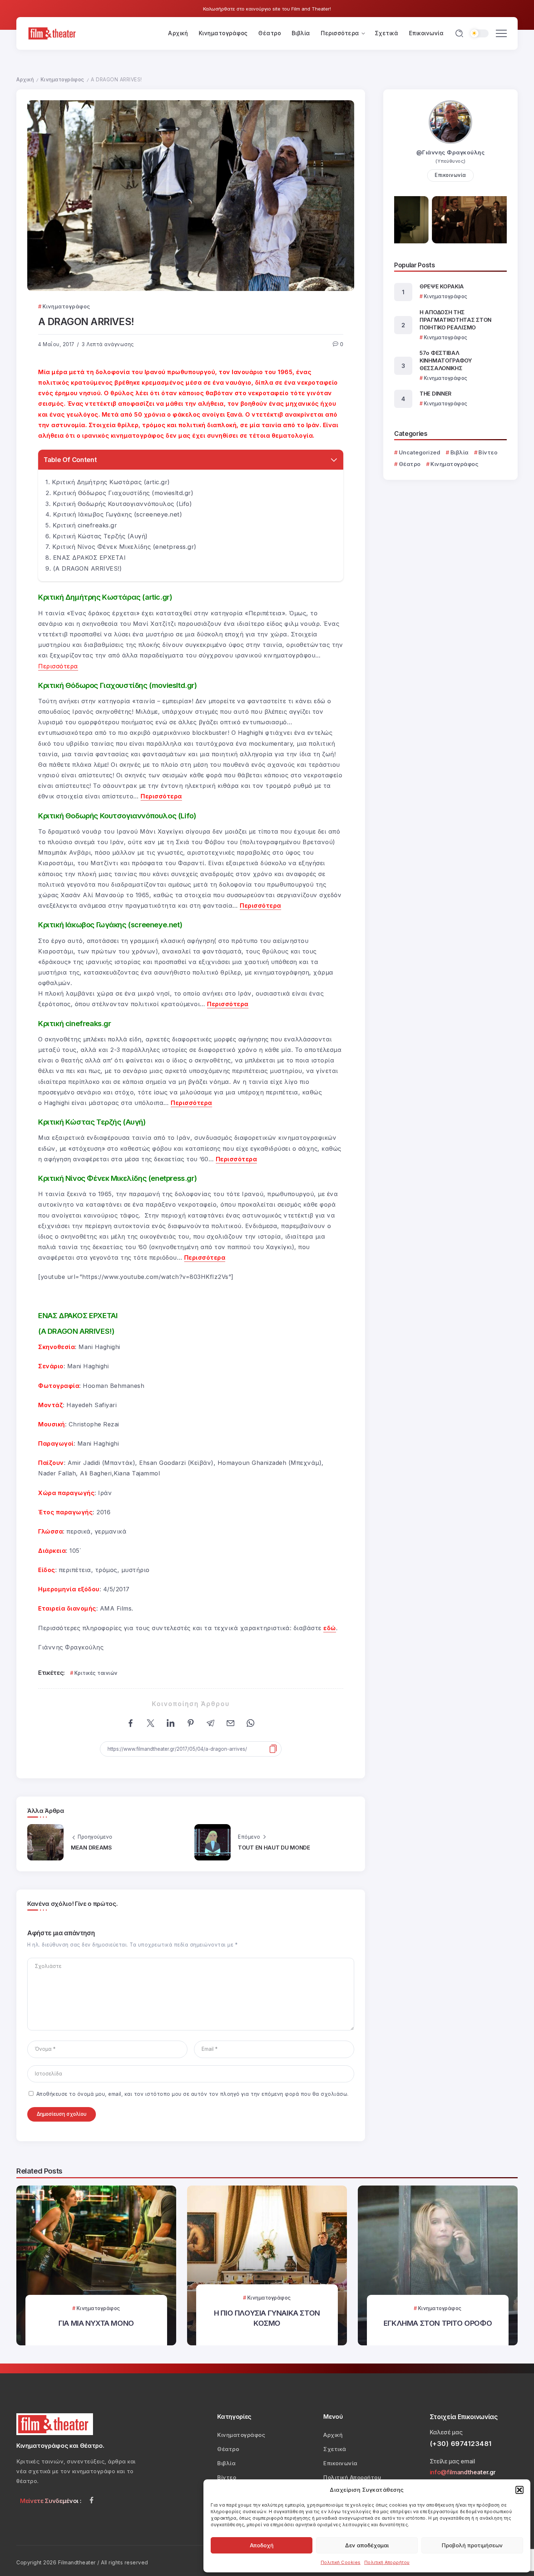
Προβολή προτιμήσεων (472, 2545)
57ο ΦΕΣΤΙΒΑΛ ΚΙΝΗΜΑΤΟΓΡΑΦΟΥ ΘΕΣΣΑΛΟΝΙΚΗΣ (446, 361)
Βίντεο (488, 452)
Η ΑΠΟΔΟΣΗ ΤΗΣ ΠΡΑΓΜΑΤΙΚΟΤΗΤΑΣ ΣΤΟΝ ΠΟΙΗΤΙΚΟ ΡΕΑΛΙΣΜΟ (456, 320)
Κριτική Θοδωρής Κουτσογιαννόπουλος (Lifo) (122, 504)
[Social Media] (92, 2500)
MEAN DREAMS (91, 1848)
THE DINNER (436, 394)
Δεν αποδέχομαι (367, 2545)
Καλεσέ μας (446, 2432)
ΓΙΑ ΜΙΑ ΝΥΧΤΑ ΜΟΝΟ (96, 2323)
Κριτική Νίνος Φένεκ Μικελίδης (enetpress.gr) (124, 547)
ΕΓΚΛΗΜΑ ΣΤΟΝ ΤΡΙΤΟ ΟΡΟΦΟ (438, 2323)
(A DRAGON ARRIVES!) (88, 568)
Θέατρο (410, 464)
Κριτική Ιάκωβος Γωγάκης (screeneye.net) (118, 514)
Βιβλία (460, 452)
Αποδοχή (262, 2545)
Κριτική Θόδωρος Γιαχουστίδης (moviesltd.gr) (123, 493)
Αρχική (25, 80)
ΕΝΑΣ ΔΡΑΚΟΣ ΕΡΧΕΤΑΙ (90, 558)
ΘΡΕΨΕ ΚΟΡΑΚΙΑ (442, 286)
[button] (519, 2490)
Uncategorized (420, 452)
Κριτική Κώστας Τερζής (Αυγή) (100, 536)
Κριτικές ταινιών (96, 1673)
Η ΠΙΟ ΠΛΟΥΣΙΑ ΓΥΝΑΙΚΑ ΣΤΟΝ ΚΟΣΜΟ (267, 2318)
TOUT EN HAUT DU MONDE (274, 1848)
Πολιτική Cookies (341, 2562)
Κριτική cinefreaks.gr (85, 525)
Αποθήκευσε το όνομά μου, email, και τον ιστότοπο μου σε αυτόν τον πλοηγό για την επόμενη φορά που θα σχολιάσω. (193, 2094)
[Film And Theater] (53, 33)
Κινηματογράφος (62, 80)
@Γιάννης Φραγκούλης (451, 152)
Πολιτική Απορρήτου (387, 2562)
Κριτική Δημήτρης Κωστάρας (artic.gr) (111, 482)
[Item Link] (96, 2265)
